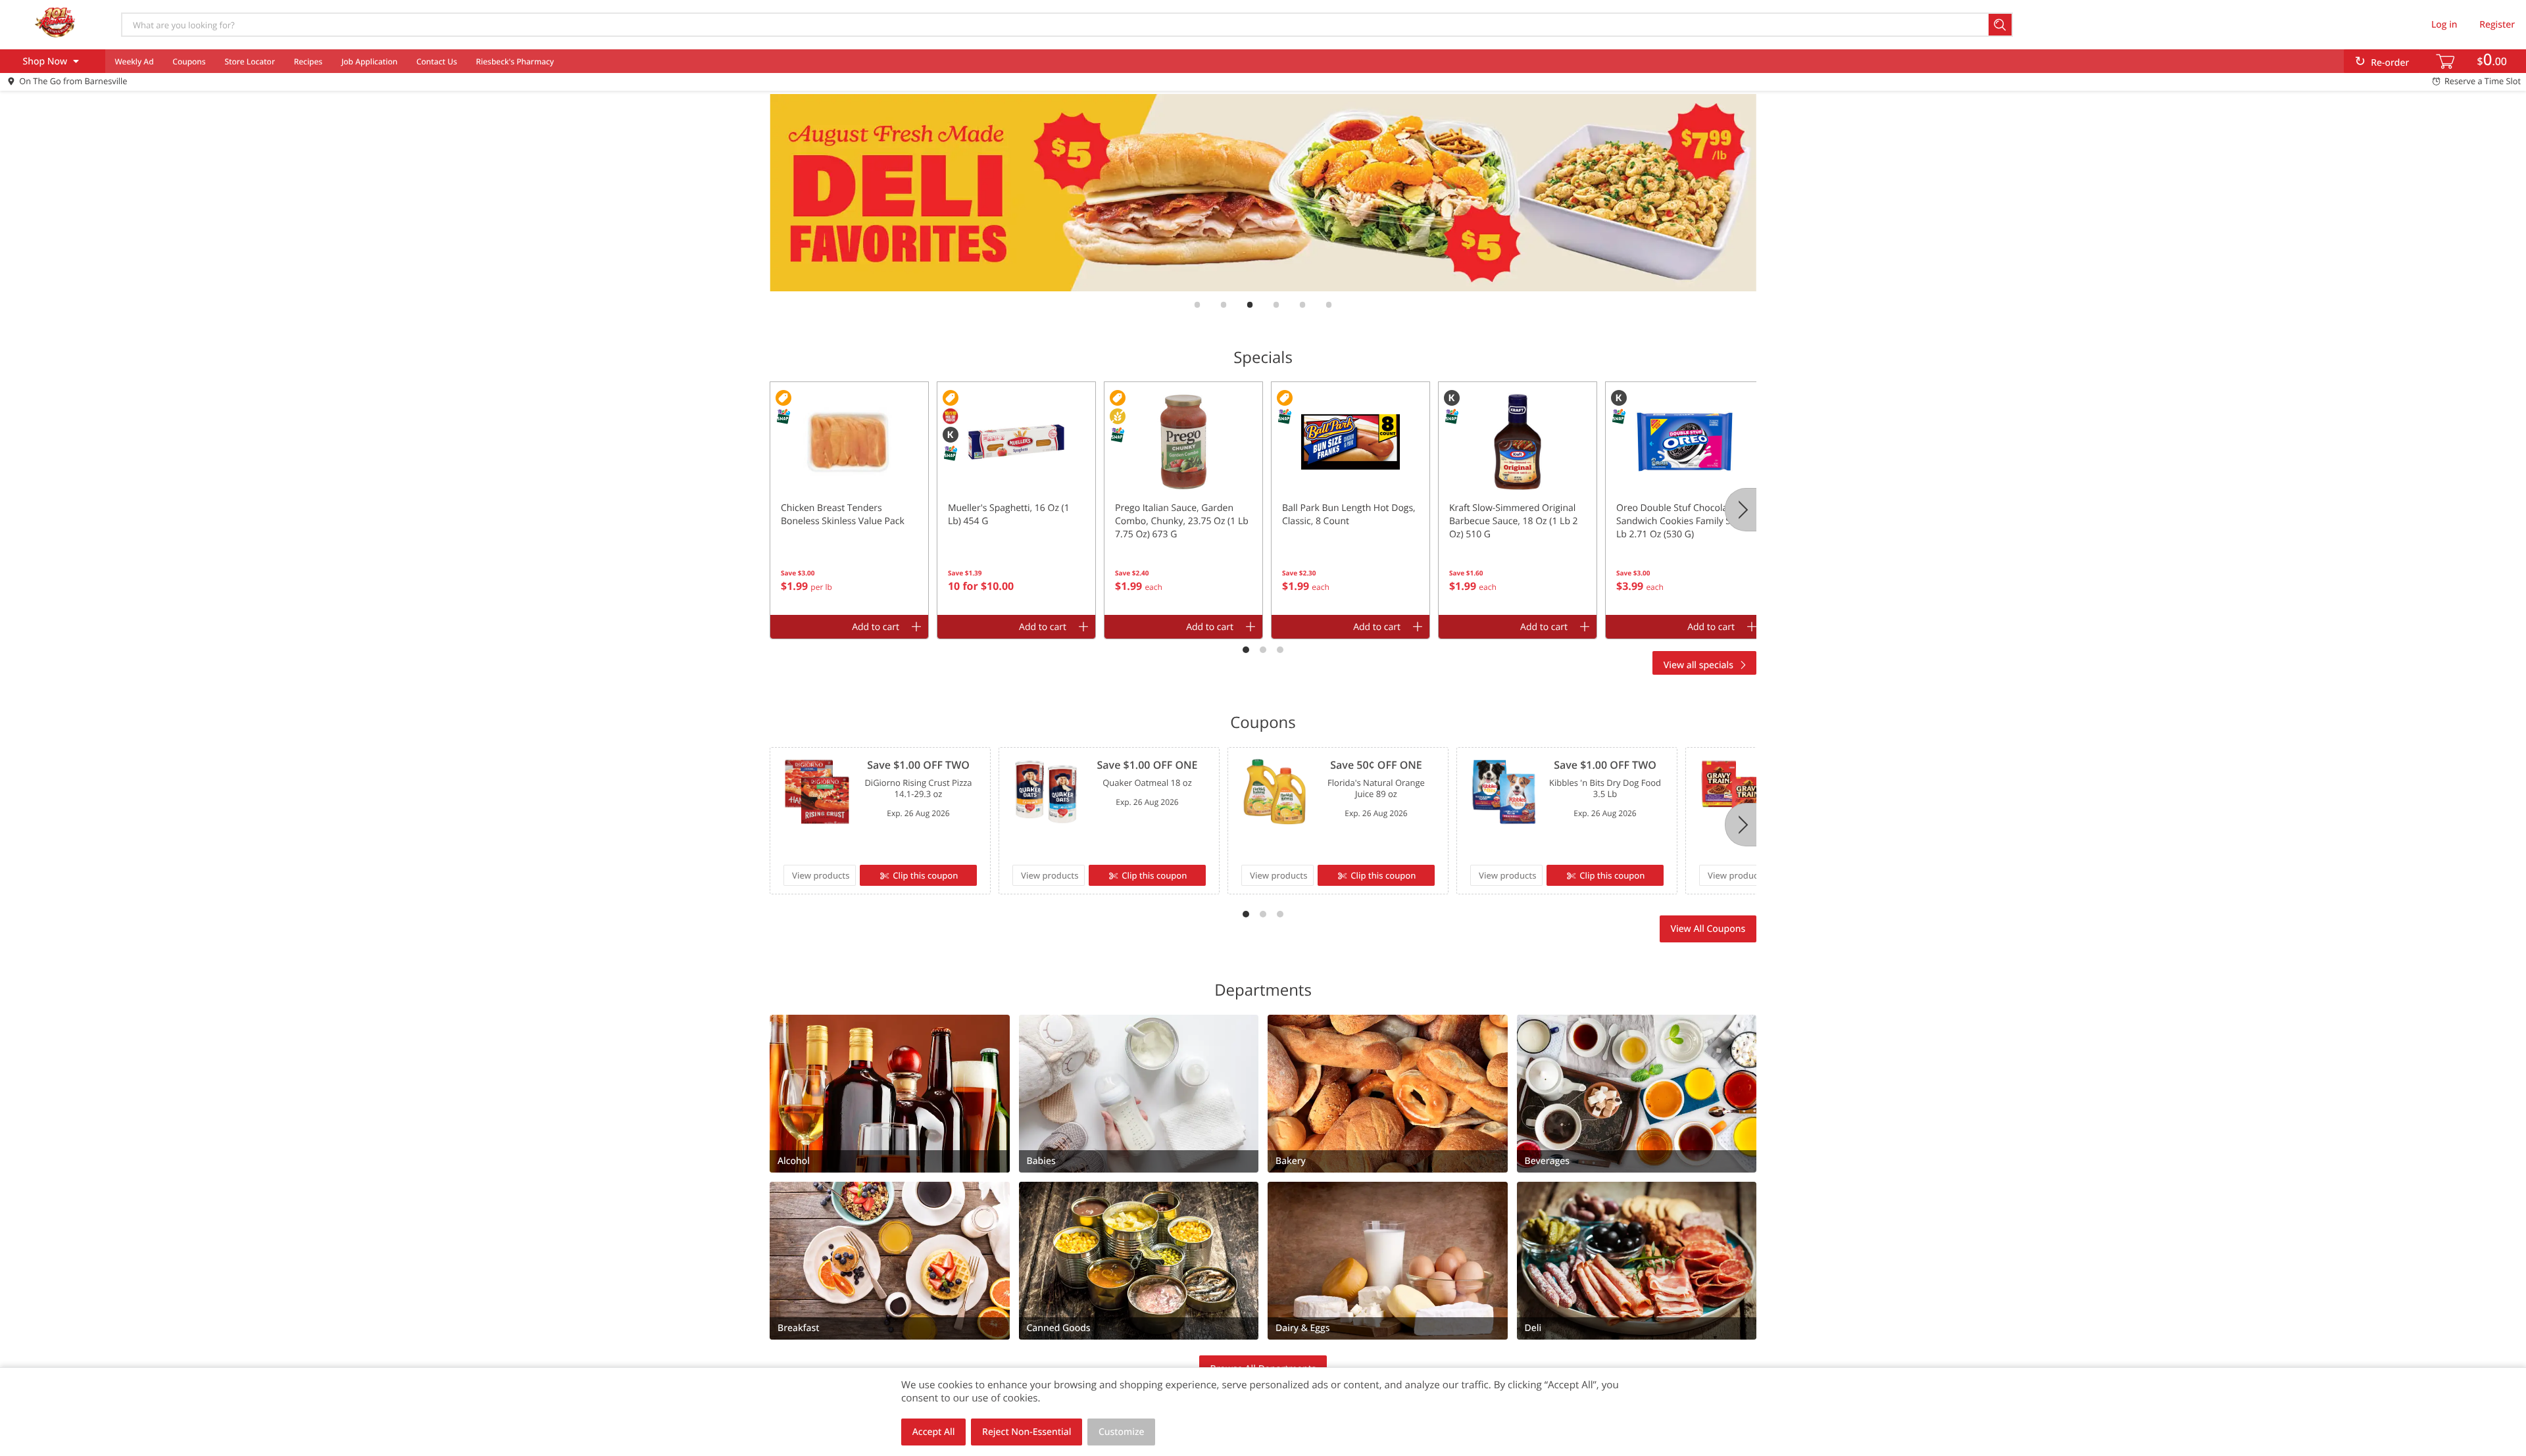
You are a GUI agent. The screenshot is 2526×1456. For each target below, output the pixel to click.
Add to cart (876, 627)
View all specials (1698, 665)
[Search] (2001, 25)
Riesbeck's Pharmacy (515, 61)
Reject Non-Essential (1027, 1432)
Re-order (2390, 63)
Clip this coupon (925, 875)
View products (821, 875)
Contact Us (437, 61)
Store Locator (250, 61)
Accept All (934, 1432)
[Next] (1741, 510)
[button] (849, 498)
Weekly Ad (134, 61)
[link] (1263, 193)
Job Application (369, 61)
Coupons (189, 61)
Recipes (308, 61)
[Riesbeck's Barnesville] (55, 24)
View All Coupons (1708, 929)
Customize (1122, 1432)
